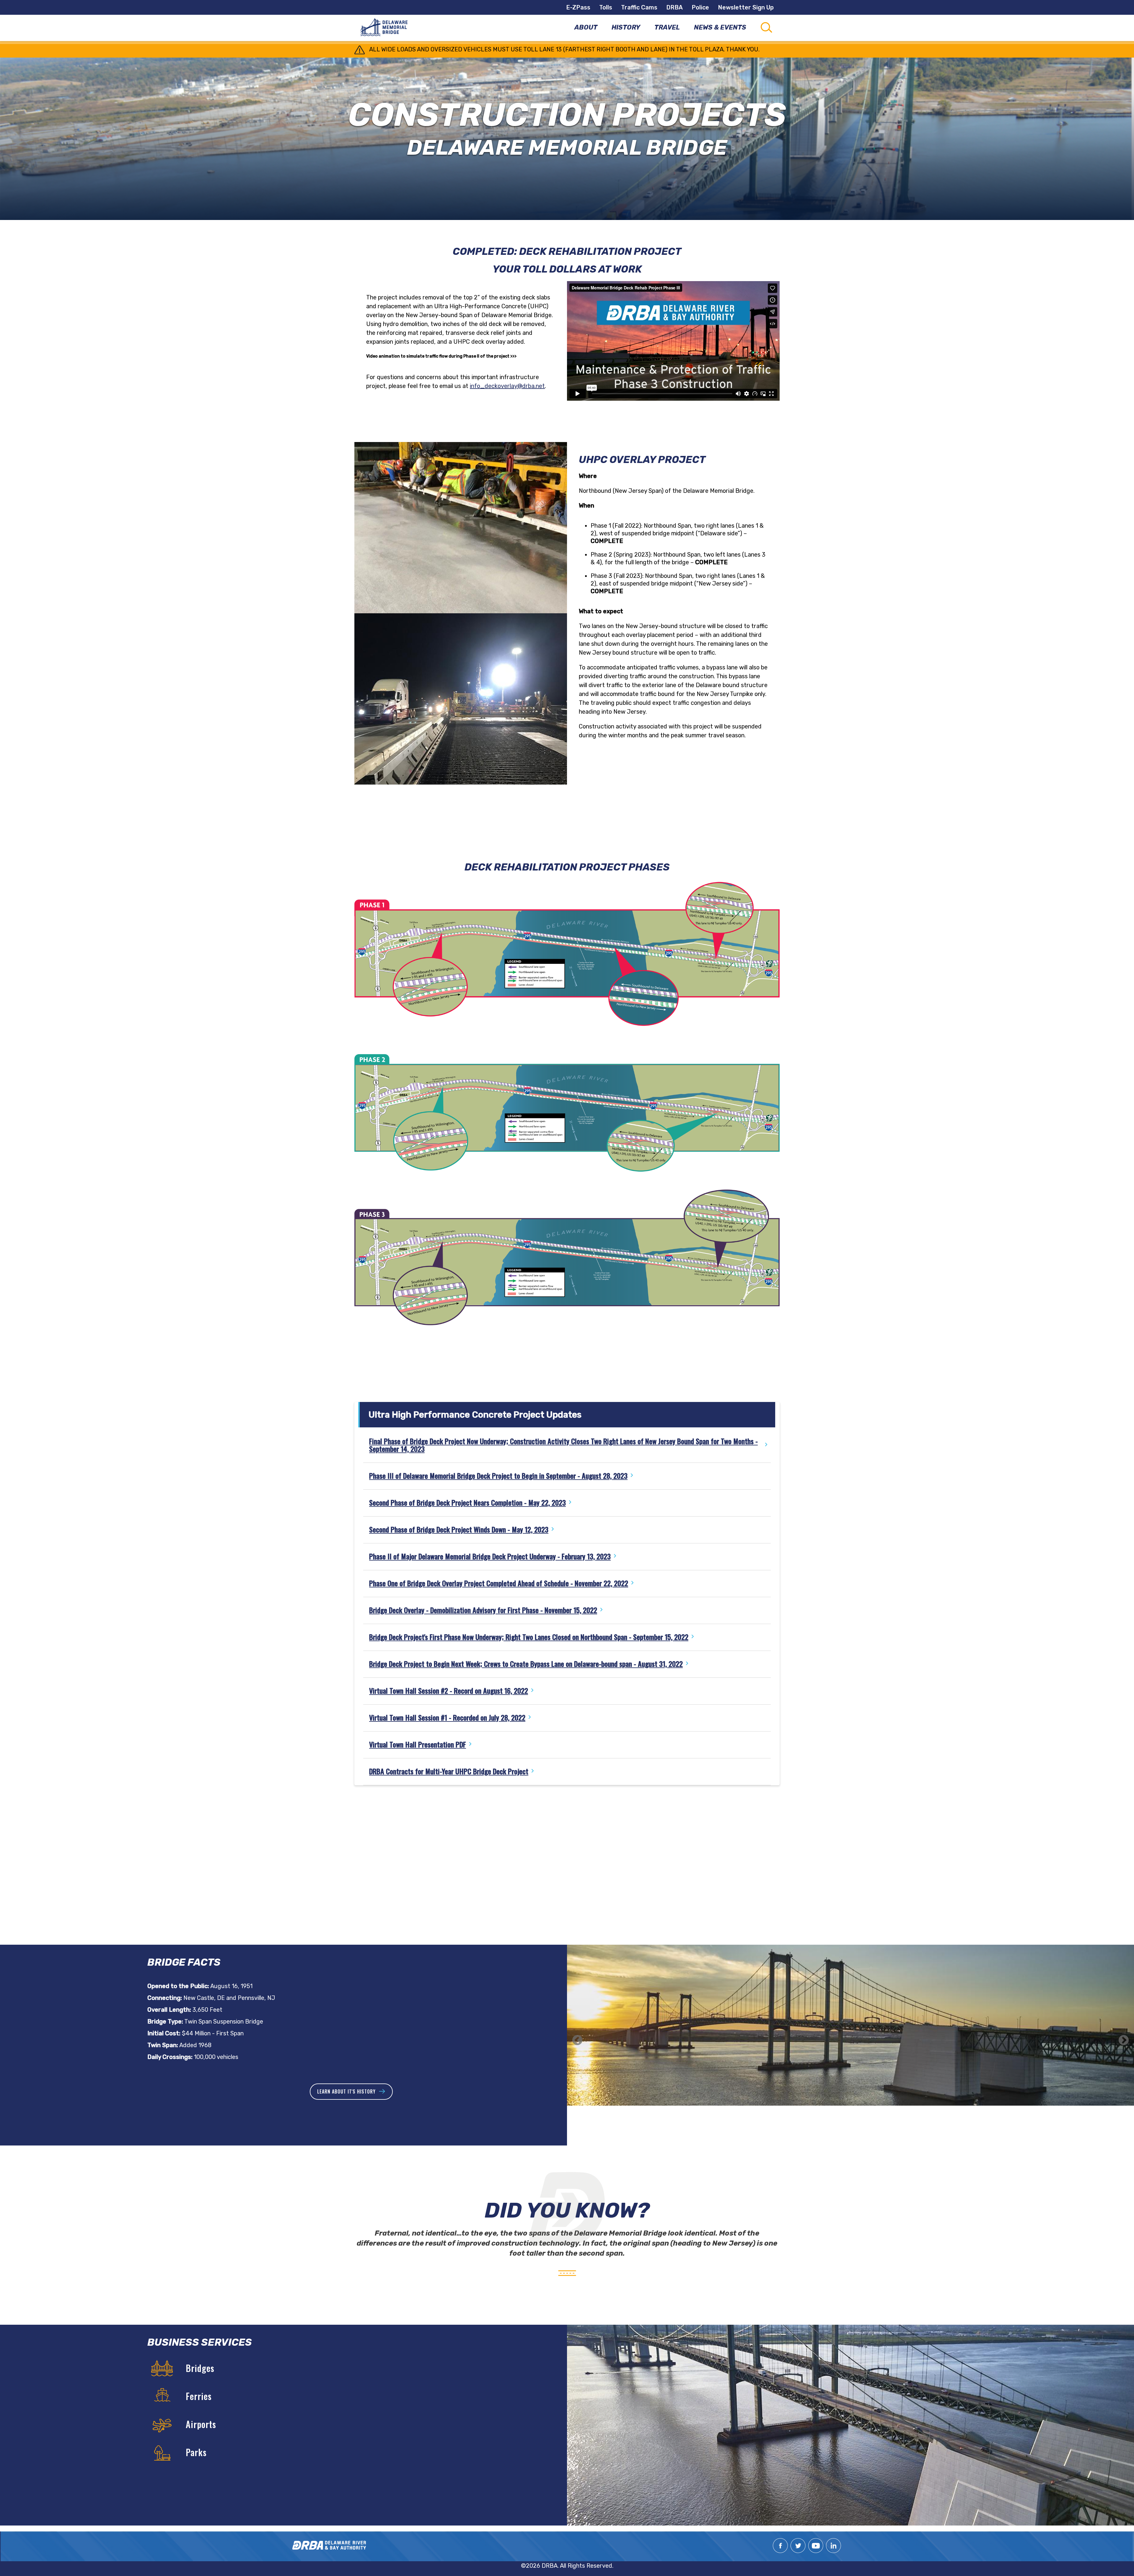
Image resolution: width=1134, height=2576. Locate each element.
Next (1124, 2041)
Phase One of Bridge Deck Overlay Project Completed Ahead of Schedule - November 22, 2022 (499, 1583)
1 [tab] (846, 2125)
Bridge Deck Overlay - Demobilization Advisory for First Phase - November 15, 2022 (483, 1610)
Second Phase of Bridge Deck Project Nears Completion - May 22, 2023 (467, 1502)
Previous (577, 2041)
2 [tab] (855, 2125)
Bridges (200, 2368)
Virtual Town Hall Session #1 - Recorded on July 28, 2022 (447, 1717)
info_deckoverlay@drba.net (507, 386)
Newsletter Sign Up (746, 7)
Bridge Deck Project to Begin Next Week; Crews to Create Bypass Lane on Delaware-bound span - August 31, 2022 (526, 1664)
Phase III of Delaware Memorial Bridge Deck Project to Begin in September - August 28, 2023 (498, 1476)
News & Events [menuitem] (720, 27)
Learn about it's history (346, 2091)
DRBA (674, 7)
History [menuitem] (626, 27)
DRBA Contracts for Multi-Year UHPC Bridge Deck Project (449, 1771)
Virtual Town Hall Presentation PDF (418, 1744)
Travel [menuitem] (667, 27)
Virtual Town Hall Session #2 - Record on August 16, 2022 (449, 1690)
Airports (201, 2424)
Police (700, 7)
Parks (196, 2452)
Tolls (606, 7)
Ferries (199, 2396)
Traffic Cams (639, 7)
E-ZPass (578, 7)
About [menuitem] (586, 27)
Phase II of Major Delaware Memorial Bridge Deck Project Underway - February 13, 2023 (490, 1556)
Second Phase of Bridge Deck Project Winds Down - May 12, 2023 (459, 1529)
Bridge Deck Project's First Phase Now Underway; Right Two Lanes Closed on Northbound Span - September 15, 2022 (529, 1637)
